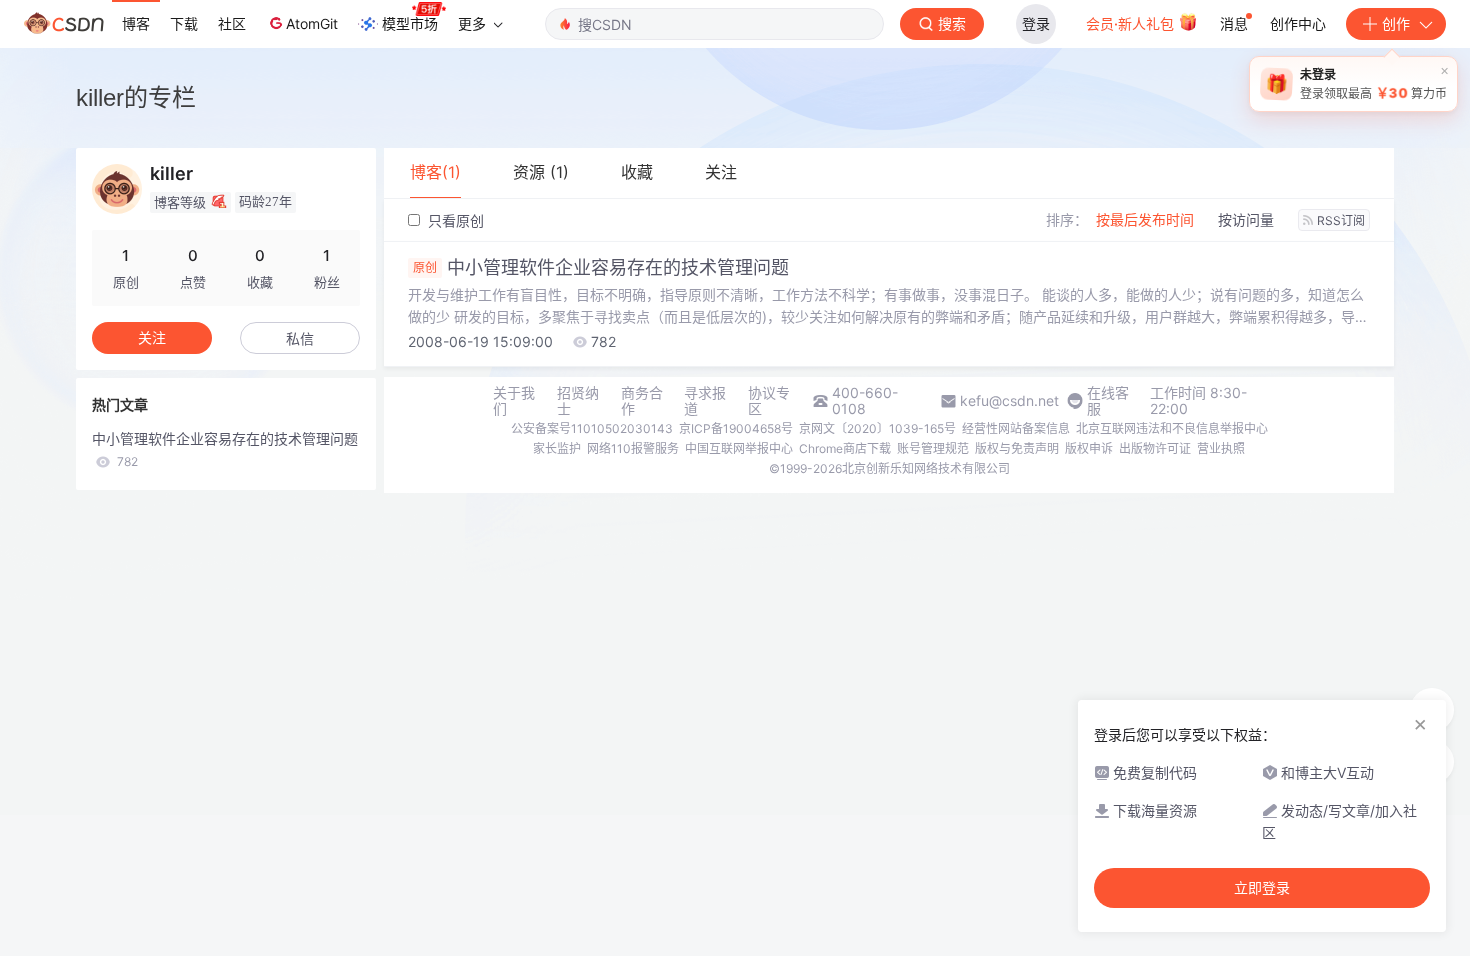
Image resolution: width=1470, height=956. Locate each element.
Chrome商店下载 (845, 448)
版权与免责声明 (1017, 448)
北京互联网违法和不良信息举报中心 (1172, 428)
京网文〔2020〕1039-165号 (877, 428)
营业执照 (1221, 448)
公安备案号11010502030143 (592, 428)
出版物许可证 (1155, 448)
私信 (300, 338)
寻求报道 (705, 401)
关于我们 (514, 401)
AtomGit (312, 23)
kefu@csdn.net (1009, 401)
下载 (184, 23)
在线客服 (1108, 401)
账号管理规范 (933, 448)
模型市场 (410, 23)
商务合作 (642, 401)
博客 (136, 23)
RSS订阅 (1341, 220)
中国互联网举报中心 (739, 448)
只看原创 (454, 220)
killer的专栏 (136, 97)
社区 (232, 23)
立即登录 (1262, 888)
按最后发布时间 (1145, 219)
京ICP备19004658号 (736, 428)
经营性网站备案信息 (1016, 428)
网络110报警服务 (633, 448)
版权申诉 (1089, 448)
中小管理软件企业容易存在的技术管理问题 (601, 268)
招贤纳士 (578, 401)
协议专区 (769, 401)
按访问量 (1246, 219)
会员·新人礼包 (1132, 23)
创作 (1396, 23)
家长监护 (557, 448)
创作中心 (1298, 23)
